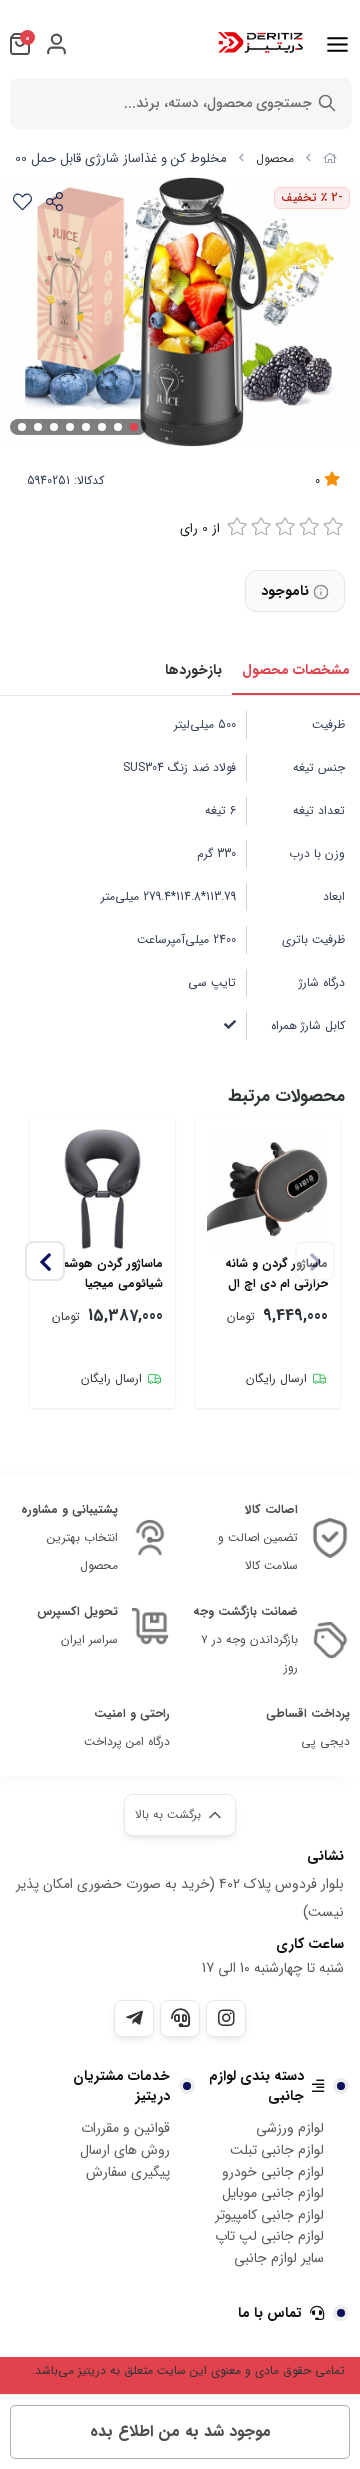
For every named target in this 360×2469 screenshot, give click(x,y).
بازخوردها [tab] (193, 670)
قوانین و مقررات (125, 2128)
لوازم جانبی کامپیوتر (269, 2215)
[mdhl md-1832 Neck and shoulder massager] (267, 1189)
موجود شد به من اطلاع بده (180, 2431)
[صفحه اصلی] (330, 158)
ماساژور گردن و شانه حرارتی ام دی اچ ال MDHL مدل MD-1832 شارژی (271, 1274)
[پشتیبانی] (180, 2018)
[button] (45, 1261)
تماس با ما (270, 2313)
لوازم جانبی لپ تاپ (269, 2236)
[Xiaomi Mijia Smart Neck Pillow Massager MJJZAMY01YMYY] (102, 1189)
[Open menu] (337, 44)
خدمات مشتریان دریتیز (121, 2086)
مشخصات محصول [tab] (296, 670)
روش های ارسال (125, 2150)
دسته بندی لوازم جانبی (256, 2086)
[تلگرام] (134, 2018)
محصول (275, 158)
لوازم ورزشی (290, 2128)
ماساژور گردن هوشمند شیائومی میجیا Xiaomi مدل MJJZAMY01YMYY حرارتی (107, 1274)
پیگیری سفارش (128, 2172)
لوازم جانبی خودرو (273, 2172)
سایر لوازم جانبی (279, 2258)
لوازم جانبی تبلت (277, 2150)
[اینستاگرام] (226, 2018)
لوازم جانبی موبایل (273, 2193)
